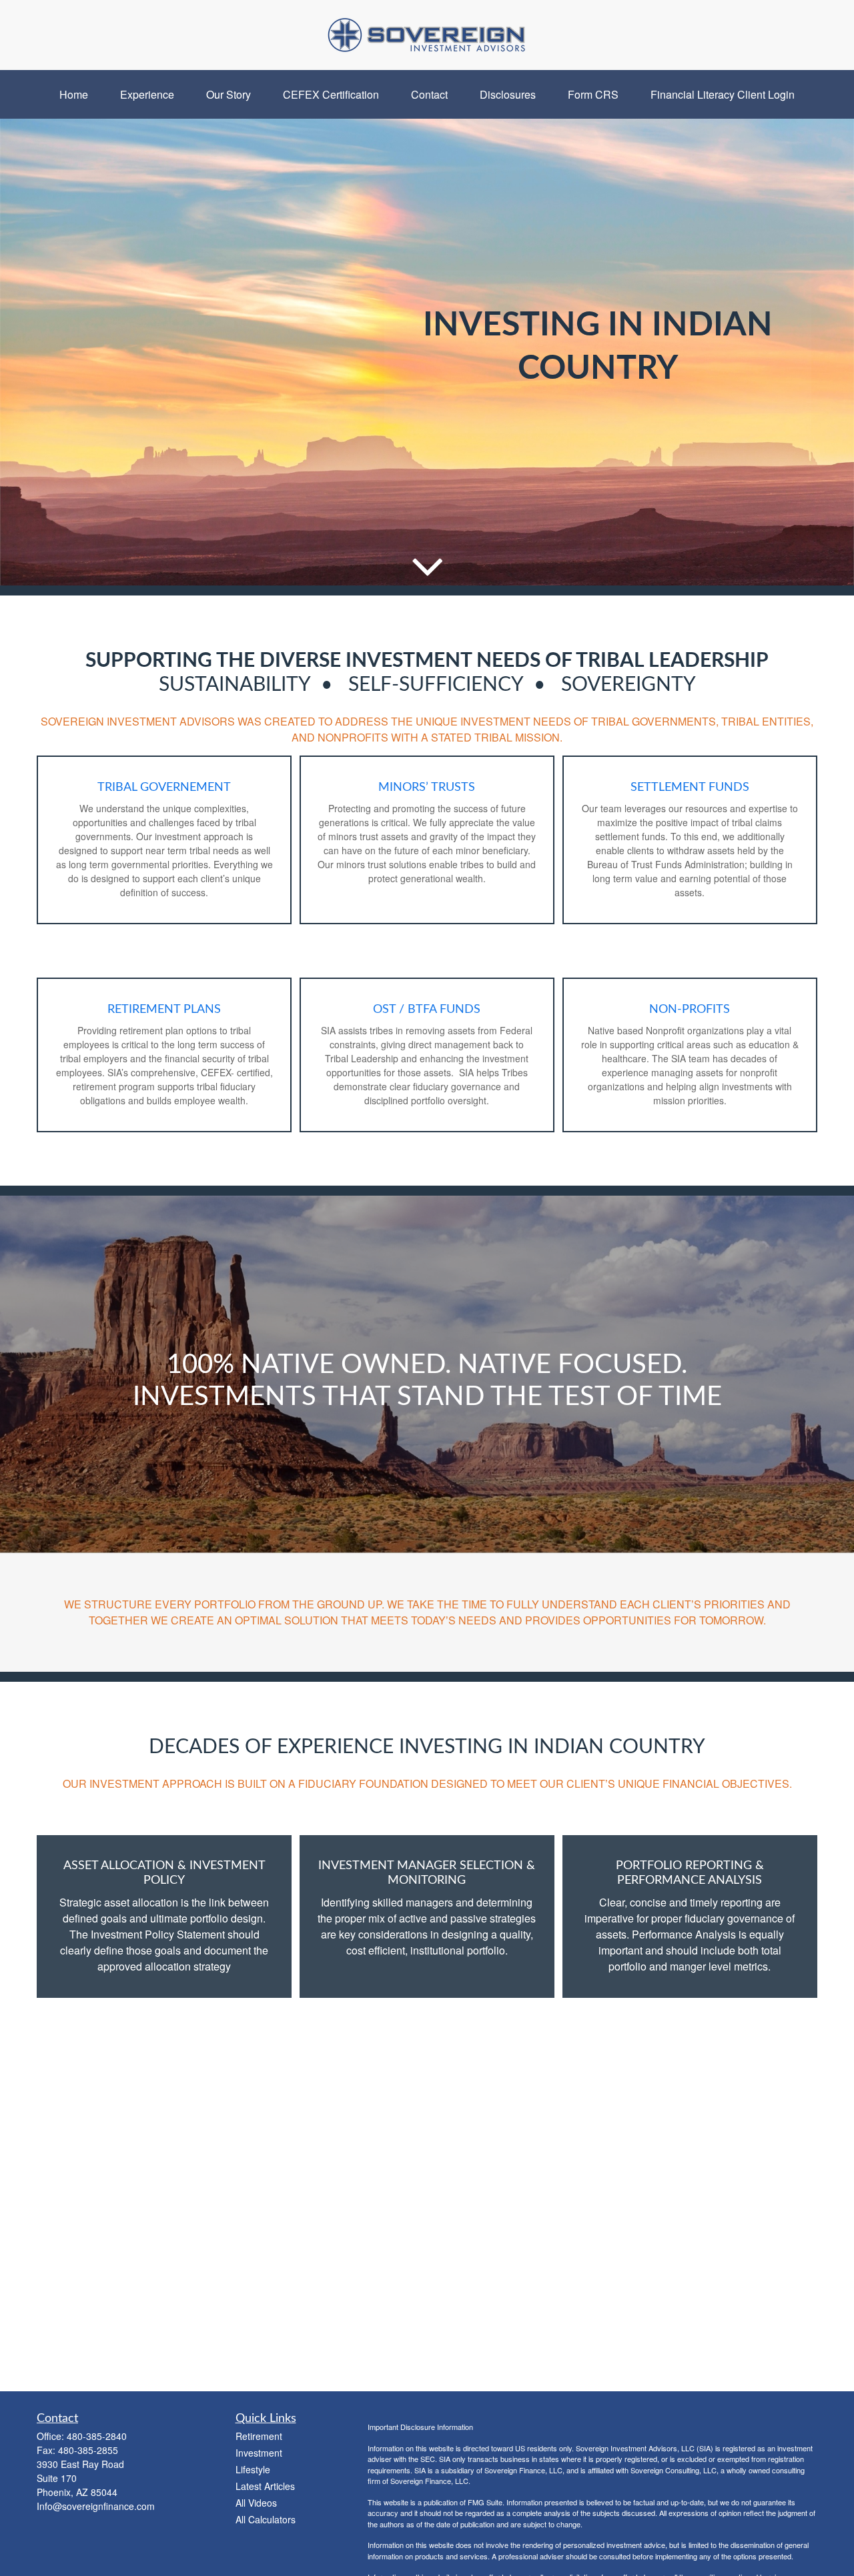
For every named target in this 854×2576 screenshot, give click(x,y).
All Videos (256, 2503)
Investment (259, 2453)
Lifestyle (253, 2469)
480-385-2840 (97, 2436)
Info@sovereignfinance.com (96, 2506)
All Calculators (266, 2519)
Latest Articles (265, 2486)
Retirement (259, 2436)
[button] (74, 94)
